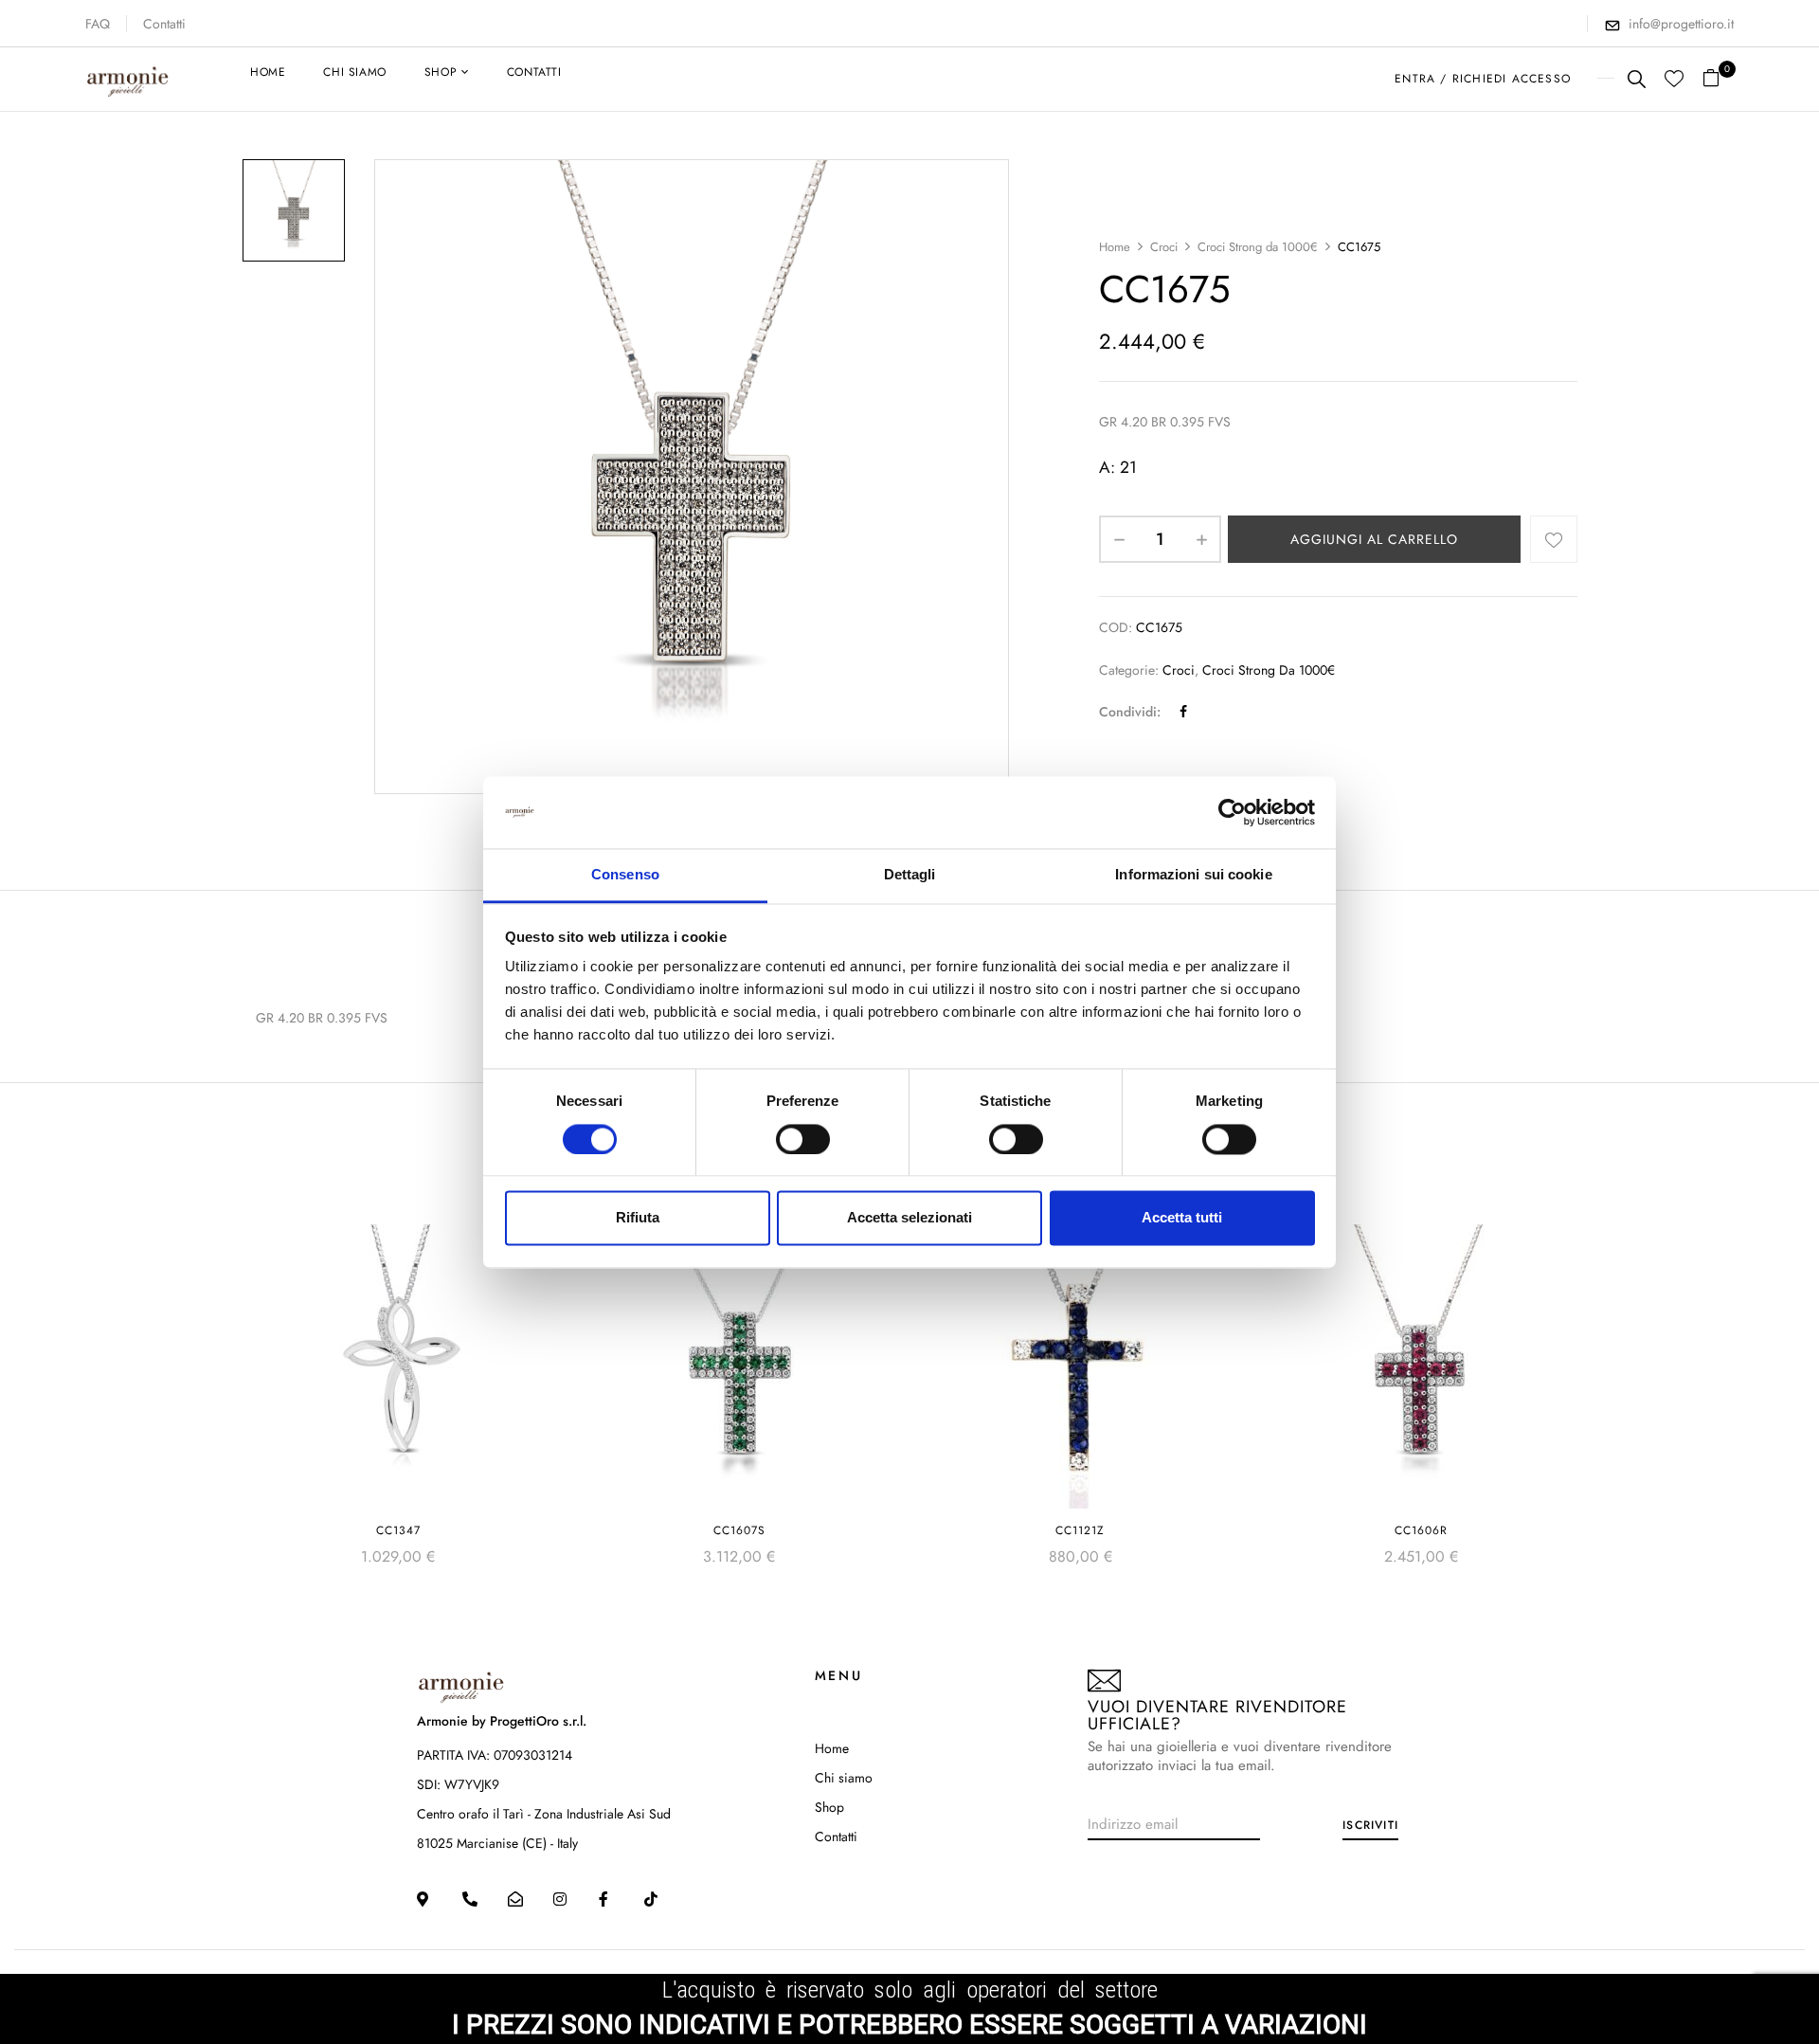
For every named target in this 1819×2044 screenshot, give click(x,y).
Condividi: (1130, 712)
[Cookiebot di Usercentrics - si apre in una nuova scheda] (1232, 812)
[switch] (803, 1139)
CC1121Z (1080, 1530)
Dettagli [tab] (910, 875)
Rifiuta (638, 1218)
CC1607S (739, 1530)
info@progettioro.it (1681, 24)
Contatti (164, 24)
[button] (1718, 79)
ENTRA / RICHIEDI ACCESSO (1483, 79)
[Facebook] (1183, 712)
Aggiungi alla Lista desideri (1554, 539)
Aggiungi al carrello (1374, 539)
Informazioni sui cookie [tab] (1193, 875)
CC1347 (398, 1530)
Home (1115, 247)
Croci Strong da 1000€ (1258, 247)
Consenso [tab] (625, 875)
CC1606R (1421, 1530)
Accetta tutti (1182, 1218)
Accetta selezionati (909, 1218)
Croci (1164, 247)
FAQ (98, 24)
